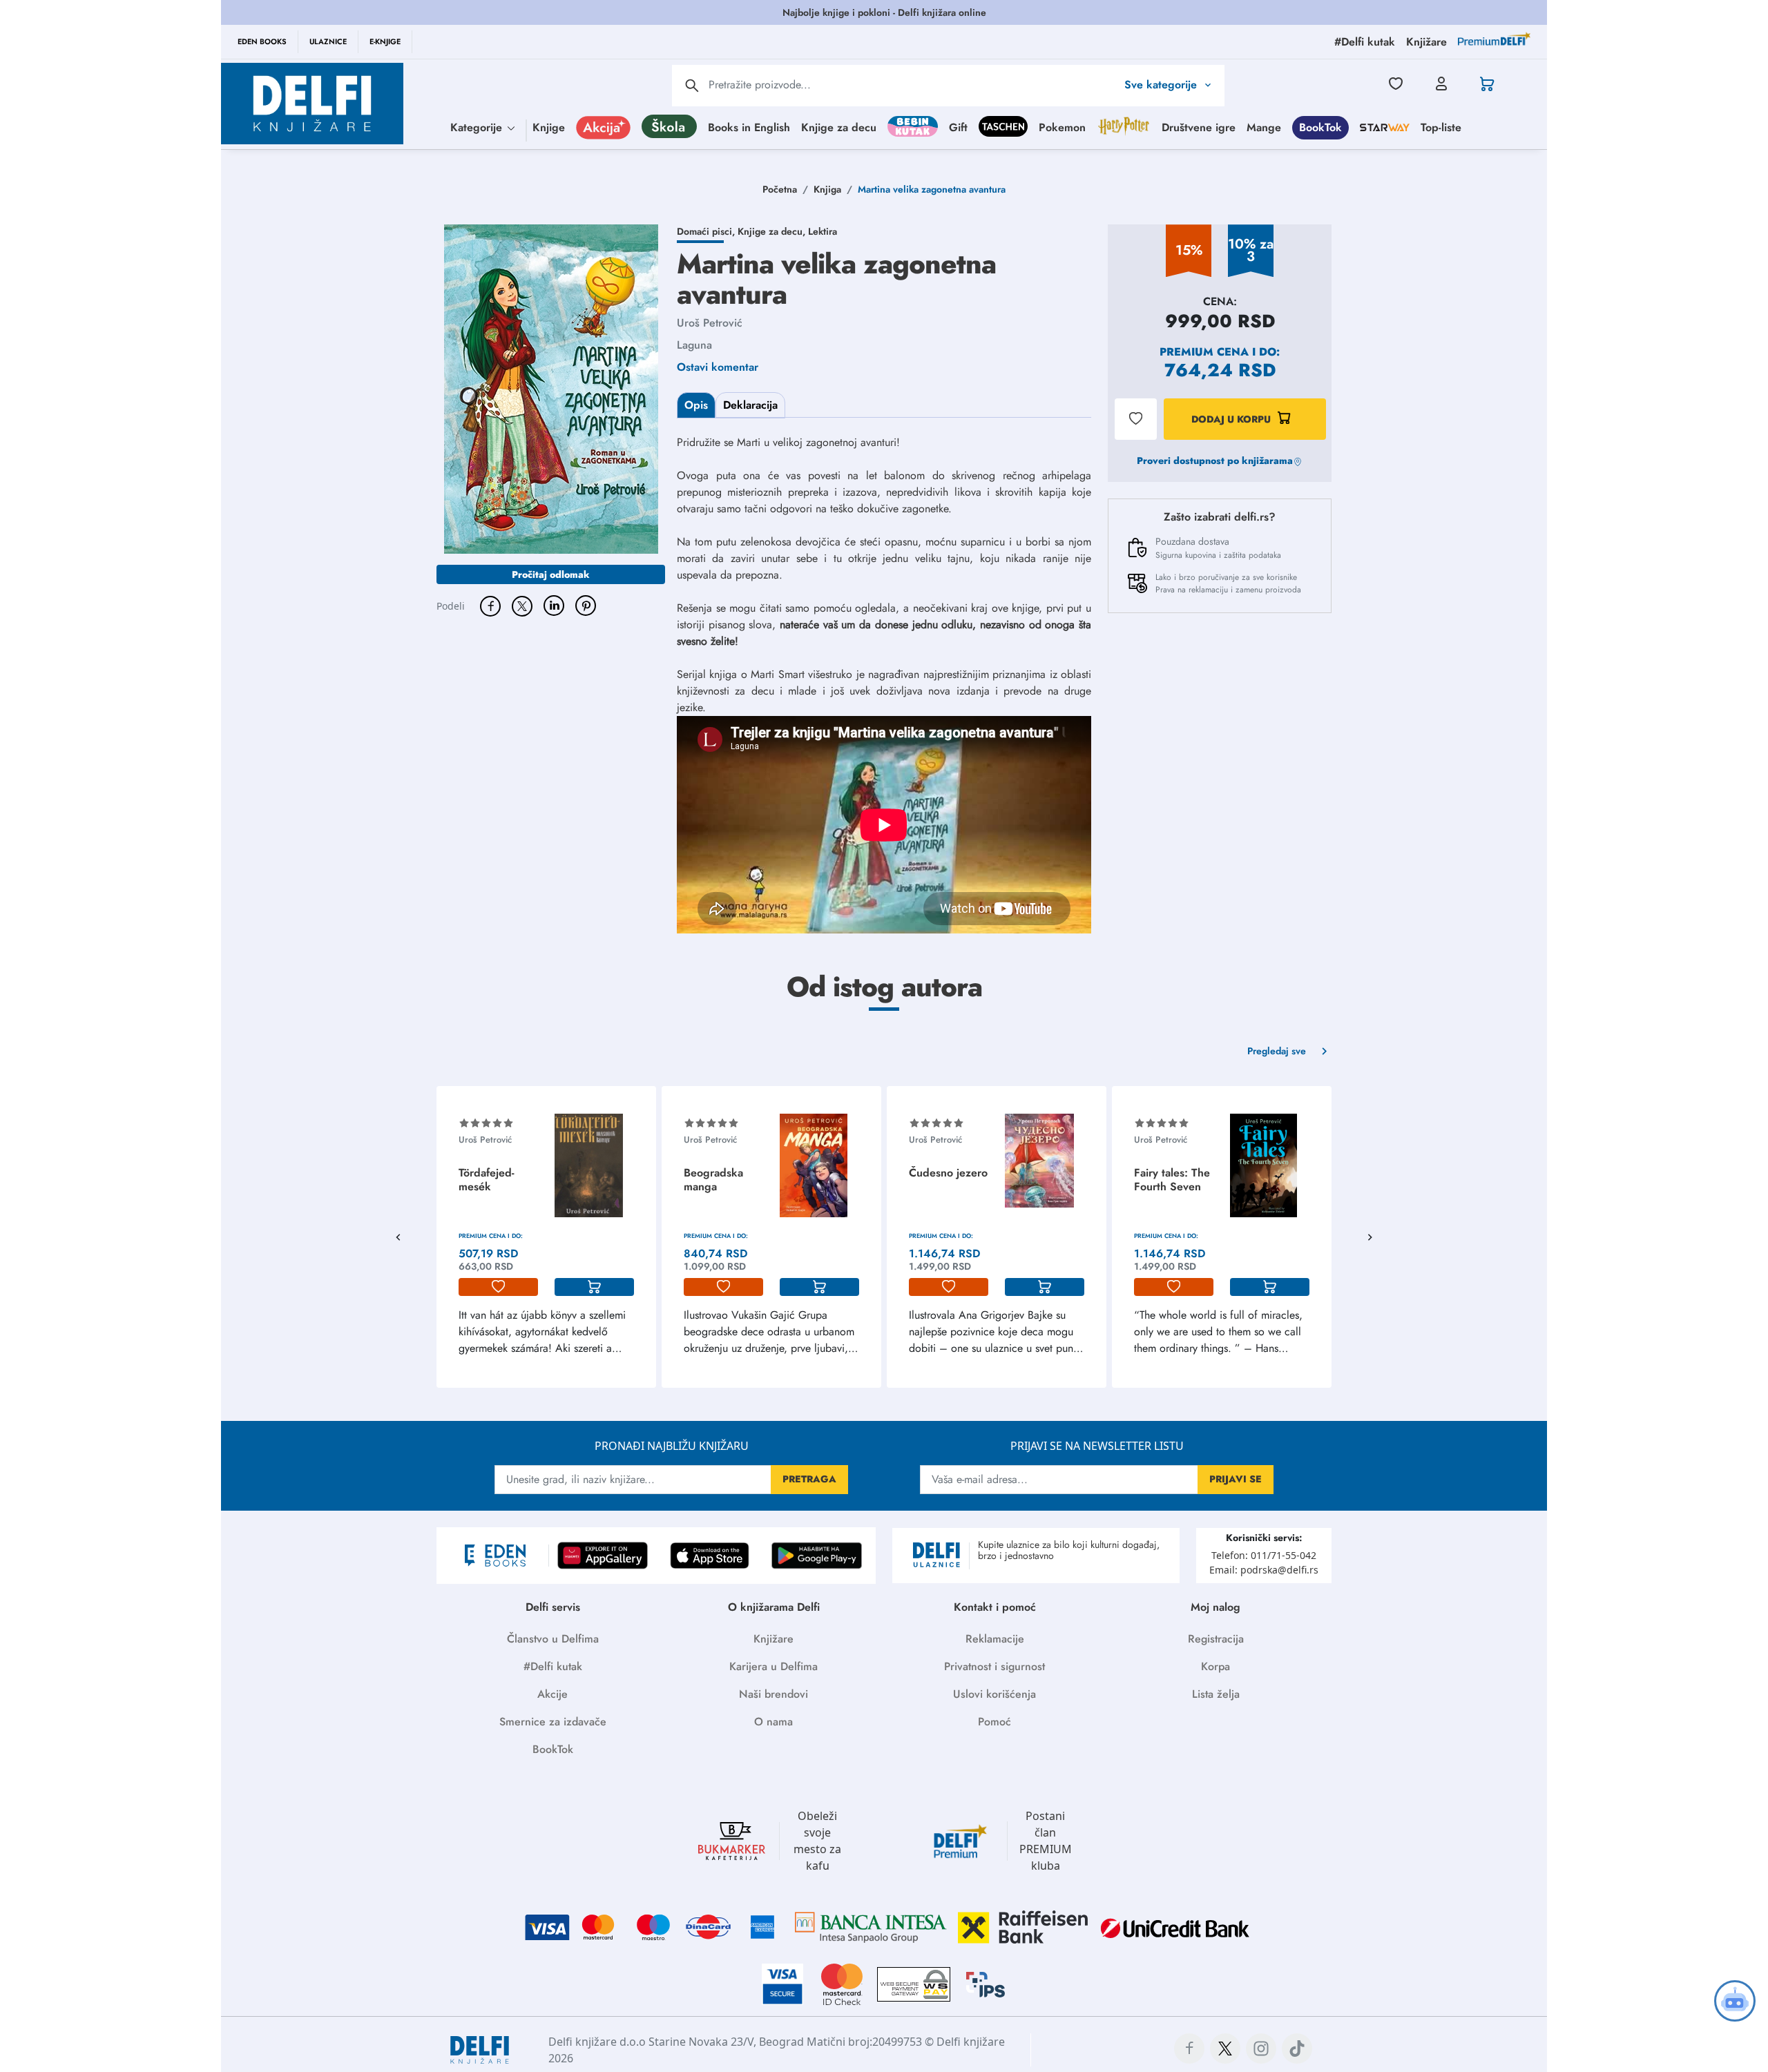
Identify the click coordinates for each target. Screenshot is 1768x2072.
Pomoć (995, 1722)
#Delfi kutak (553, 1666)
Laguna (694, 345)
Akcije (552, 1694)
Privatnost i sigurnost (995, 1666)
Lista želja (1216, 1694)
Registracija (1216, 1639)
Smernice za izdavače (553, 1722)
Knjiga (827, 189)
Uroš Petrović (710, 323)
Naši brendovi (773, 1694)
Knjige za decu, (773, 231)
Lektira (823, 231)
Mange (1264, 127)
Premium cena (1204, 352)
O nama (773, 1722)
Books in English (749, 127)
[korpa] (594, 1287)
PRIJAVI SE (1236, 1479)
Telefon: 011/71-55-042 (1264, 1555)
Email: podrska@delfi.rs (1264, 1570)
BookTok (1320, 127)
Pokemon (1062, 127)
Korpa (1215, 1666)
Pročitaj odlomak (551, 574)
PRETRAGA (809, 1479)
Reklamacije (995, 1639)
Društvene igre (1199, 127)
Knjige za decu (839, 127)
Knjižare (773, 1639)
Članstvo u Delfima (553, 1639)
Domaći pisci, (707, 231)
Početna (780, 189)
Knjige (549, 127)
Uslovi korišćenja (995, 1694)
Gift (958, 127)
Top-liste (1441, 127)
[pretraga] (692, 86)
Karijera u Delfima (773, 1666)
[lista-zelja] (498, 1287)
